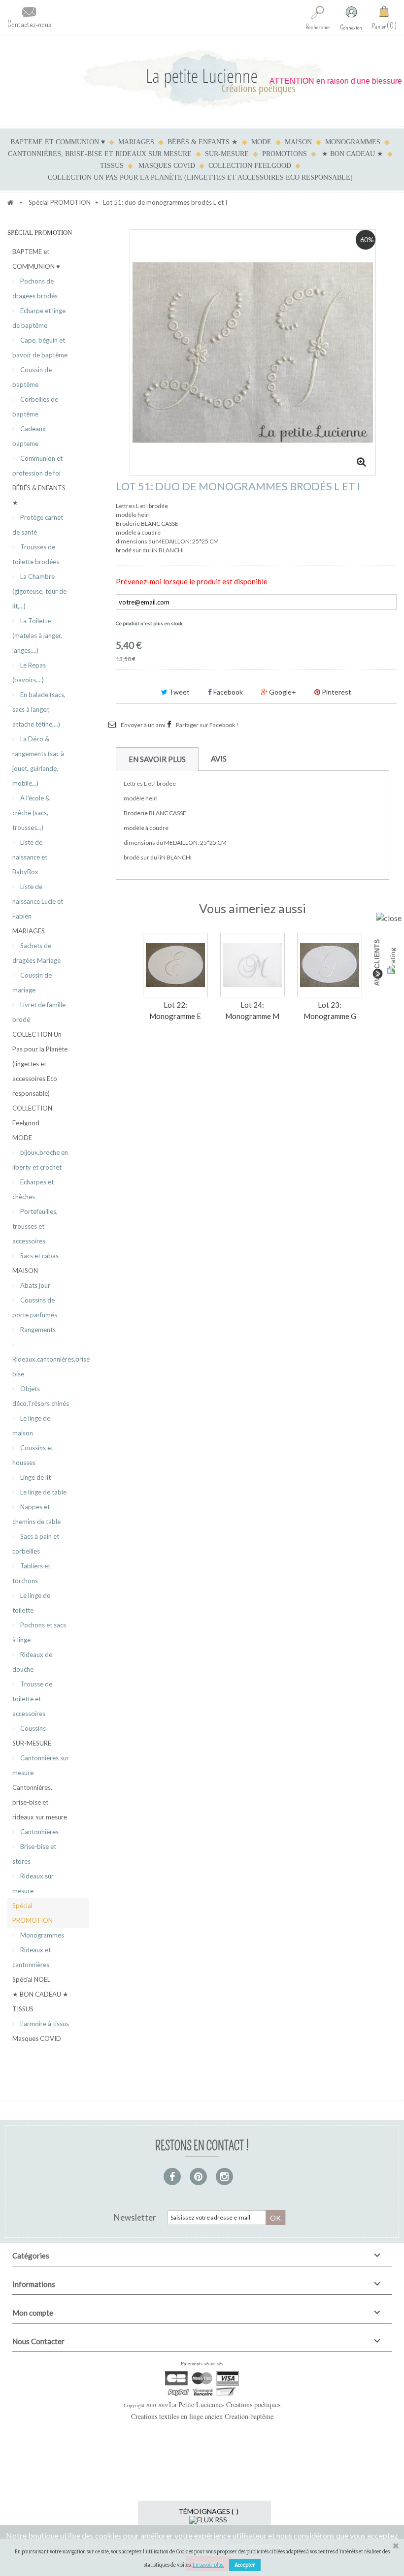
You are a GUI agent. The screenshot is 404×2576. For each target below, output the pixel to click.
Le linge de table (43, 1492)
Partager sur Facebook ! (207, 725)
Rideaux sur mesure (33, 1883)
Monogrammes (41, 1935)
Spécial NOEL (31, 1979)
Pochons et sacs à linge (39, 1632)
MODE (261, 142)
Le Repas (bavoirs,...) (29, 672)
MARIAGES (136, 142)
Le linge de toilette (31, 1603)
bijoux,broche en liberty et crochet (40, 1160)
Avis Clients (377, 963)
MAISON (298, 142)
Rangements (37, 1330)
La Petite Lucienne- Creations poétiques (225, 2404)
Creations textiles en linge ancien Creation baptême (202, 2416)
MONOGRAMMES (353, 142)
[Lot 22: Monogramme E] (175, 965)
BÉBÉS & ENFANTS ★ (203, 142)
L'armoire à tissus (44, 2024)
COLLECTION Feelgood (250, 166)
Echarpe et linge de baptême (39, 318)
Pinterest (336, 692)
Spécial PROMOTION (33, 1913)
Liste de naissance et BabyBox (30, 857)
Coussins (32, 1728)
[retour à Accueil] (10, 202)
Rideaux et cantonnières (32, 1957)
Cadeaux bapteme (29, 436)
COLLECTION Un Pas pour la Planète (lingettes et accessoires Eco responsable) (200, 177)
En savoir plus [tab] (157, 759)
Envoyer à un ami (143, 725)
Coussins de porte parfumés (35, 1307)
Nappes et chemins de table (36, 1514)
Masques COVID (167, 166)
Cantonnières (39, 1832)
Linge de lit (35, 1477)
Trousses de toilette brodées (36, 554)
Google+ (282, 692)
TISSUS (112, 166)
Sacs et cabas (39, 1256)
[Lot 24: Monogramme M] (253, 965)
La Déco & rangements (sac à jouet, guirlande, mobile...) (38, 761)
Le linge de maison (31, 1426)
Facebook (227, 692)
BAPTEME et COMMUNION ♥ (58, 142)
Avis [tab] (219, 759)
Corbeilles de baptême (35, 407)
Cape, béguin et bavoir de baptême (40, 348)
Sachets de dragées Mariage (36, 953)
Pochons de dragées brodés (35, 288)
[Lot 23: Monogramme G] (330, 965)
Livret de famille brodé (39, 1012)
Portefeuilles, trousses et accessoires (35, 1226)
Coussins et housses (33, 1455)
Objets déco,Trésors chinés (41, 1396)
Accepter (245, 2565)
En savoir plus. (208, 2565)
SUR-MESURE (227, 154)
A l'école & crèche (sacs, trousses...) (31, 813)
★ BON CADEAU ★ (353, 154)
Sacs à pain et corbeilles (36, 1544)
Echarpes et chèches (33, 1189)
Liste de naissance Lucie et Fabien (38, 901)
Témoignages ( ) (208, 2511)
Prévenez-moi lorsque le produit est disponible (192, 581)
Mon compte (33, 2313)
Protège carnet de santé (38, 525)
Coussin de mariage (32, 983)
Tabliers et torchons (31, 1573)
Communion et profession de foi (37, 466)
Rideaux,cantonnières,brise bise (50, 1367)
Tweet (179, 692)
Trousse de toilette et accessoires (32, 1699)
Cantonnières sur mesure (41, 1765)
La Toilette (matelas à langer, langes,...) (37, 636)
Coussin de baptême (32, 377)
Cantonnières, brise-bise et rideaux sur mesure (100, 154)
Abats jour (34, 1285)
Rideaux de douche (32, 1662)
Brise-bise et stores (34, 1854)
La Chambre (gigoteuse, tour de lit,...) (39, 591)
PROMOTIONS (285, 154)
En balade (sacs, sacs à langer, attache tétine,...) (39, 709)
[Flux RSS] (208, 2519)
